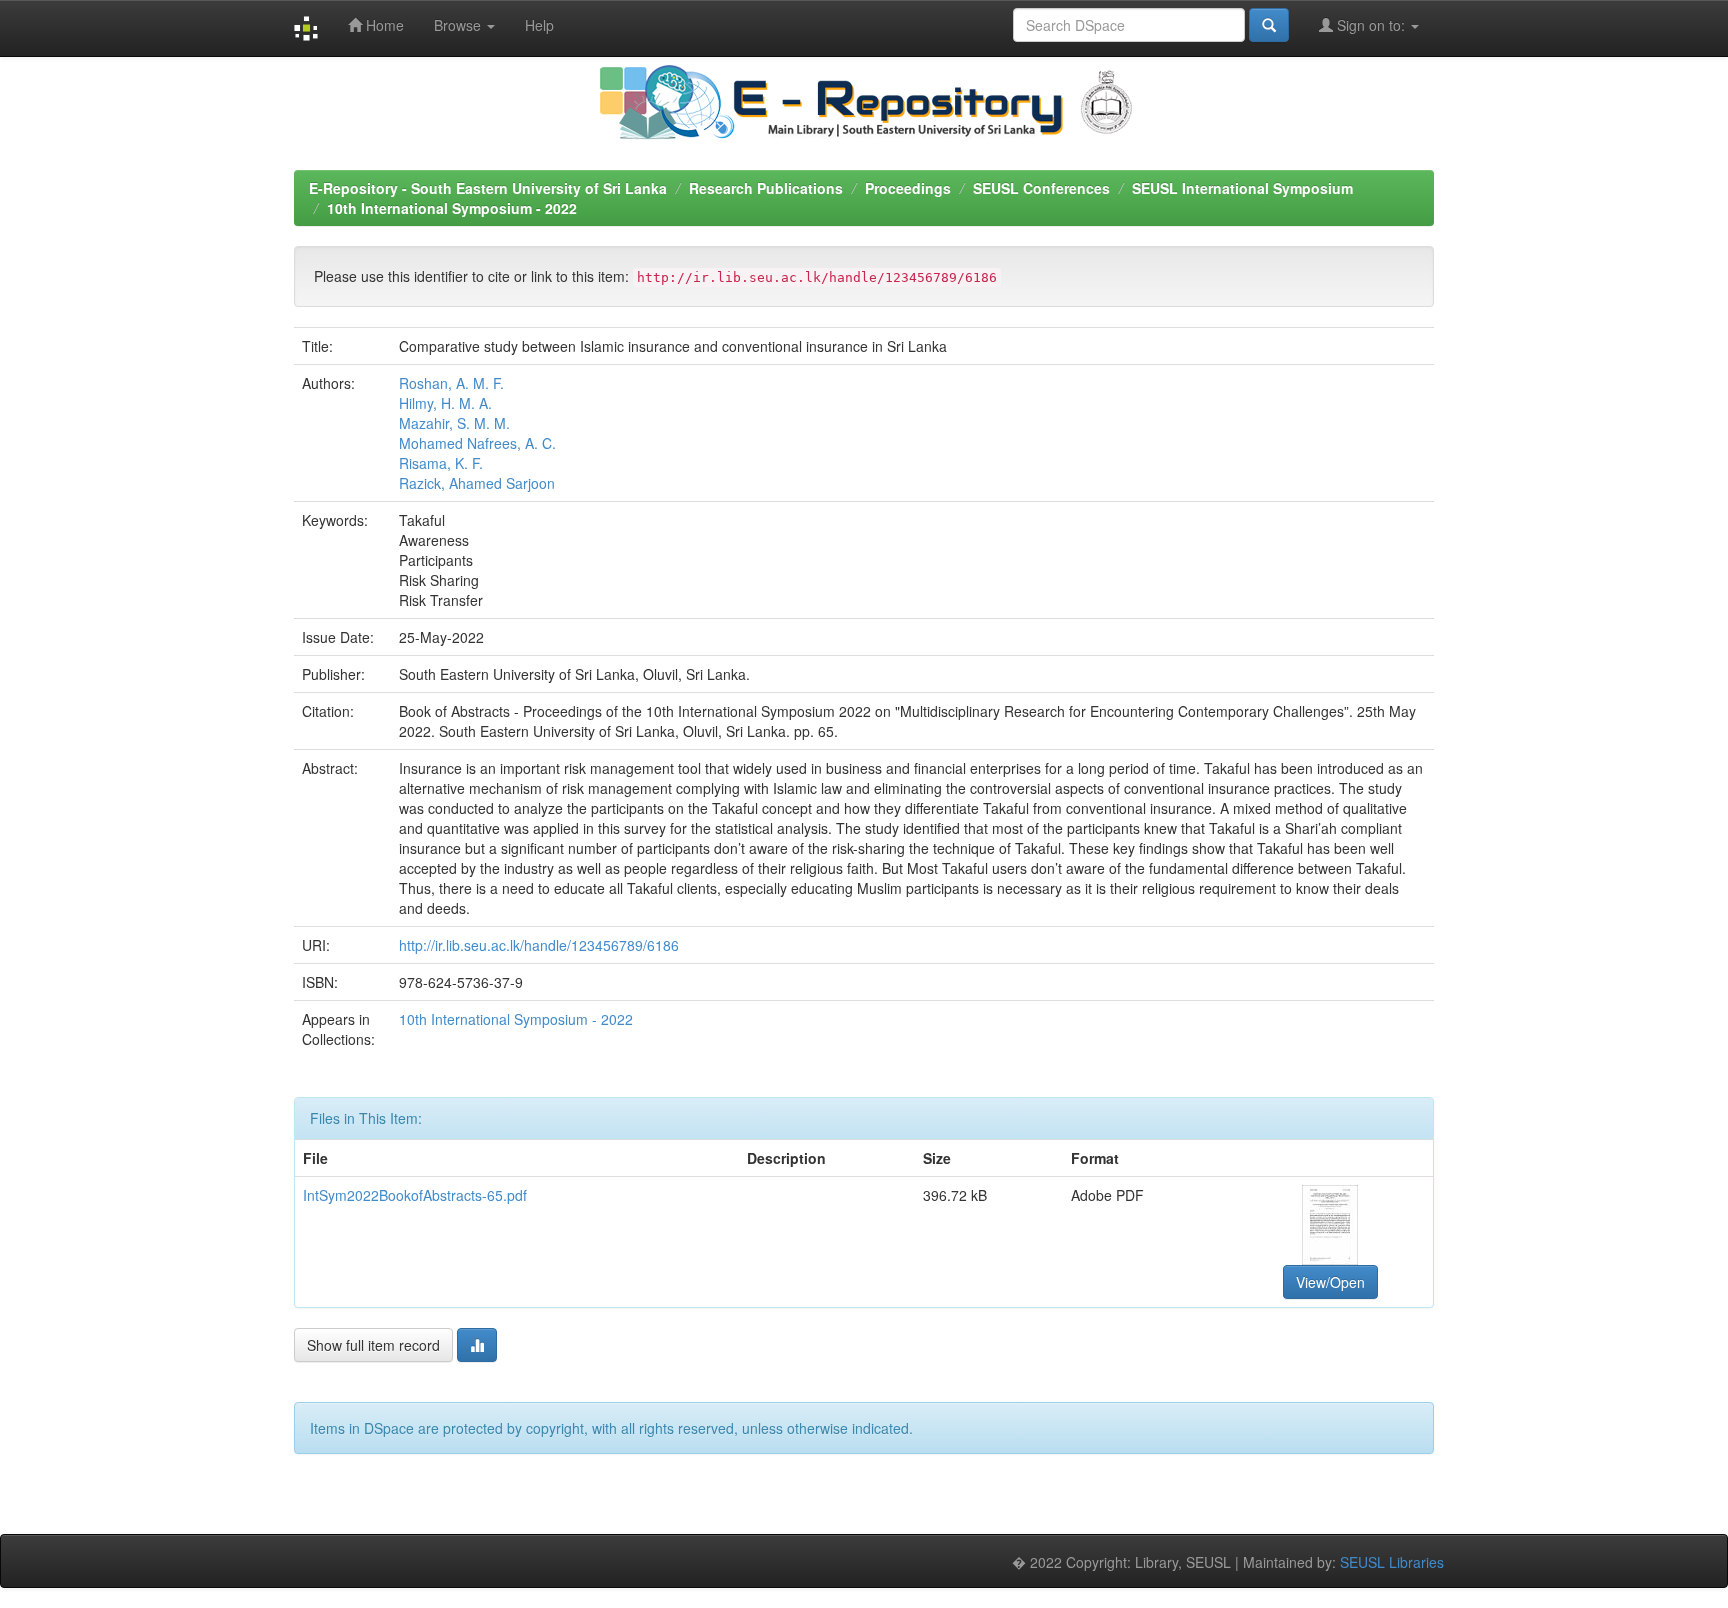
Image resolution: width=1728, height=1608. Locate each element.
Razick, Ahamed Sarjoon (477, 483)
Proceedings (908, 188)
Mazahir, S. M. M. (454, 423)
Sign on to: (1371, 25)
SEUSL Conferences (1041, 188)
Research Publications (766, 188)
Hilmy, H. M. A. (445, 403)
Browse (459, 25)
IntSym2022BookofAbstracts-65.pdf (415, 1195)
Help (539, 25)
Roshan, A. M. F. (451, 383)
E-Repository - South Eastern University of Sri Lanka (488, 188)
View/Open (1330, 1282)
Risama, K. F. (441, 463)
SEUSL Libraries (1392, 1562)
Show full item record (373, 1345)
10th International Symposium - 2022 (452, 208)
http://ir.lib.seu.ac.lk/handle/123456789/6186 (539, 945)
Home (383, 25)
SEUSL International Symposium (1242, 188)
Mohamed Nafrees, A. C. (477, 443)
